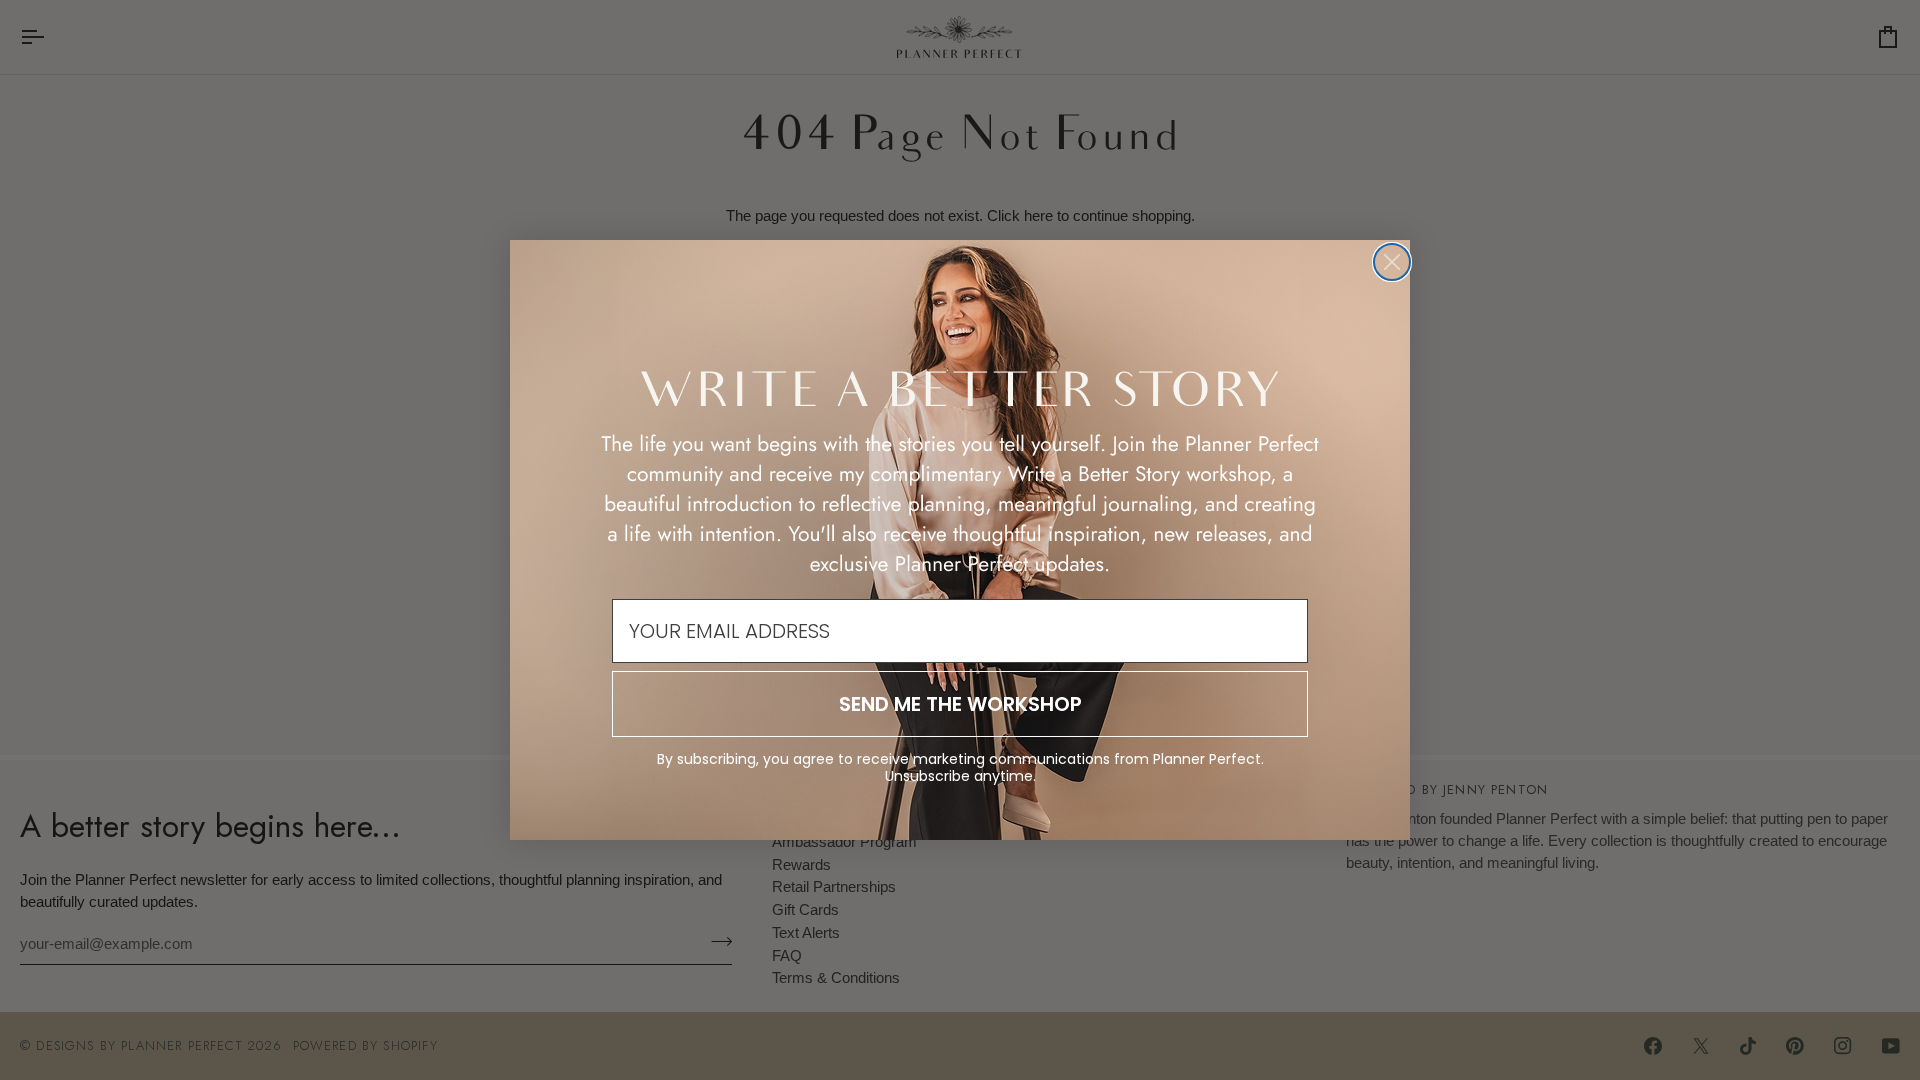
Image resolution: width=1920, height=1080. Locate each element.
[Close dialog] (1392, 262)
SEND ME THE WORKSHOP (960, 704)
